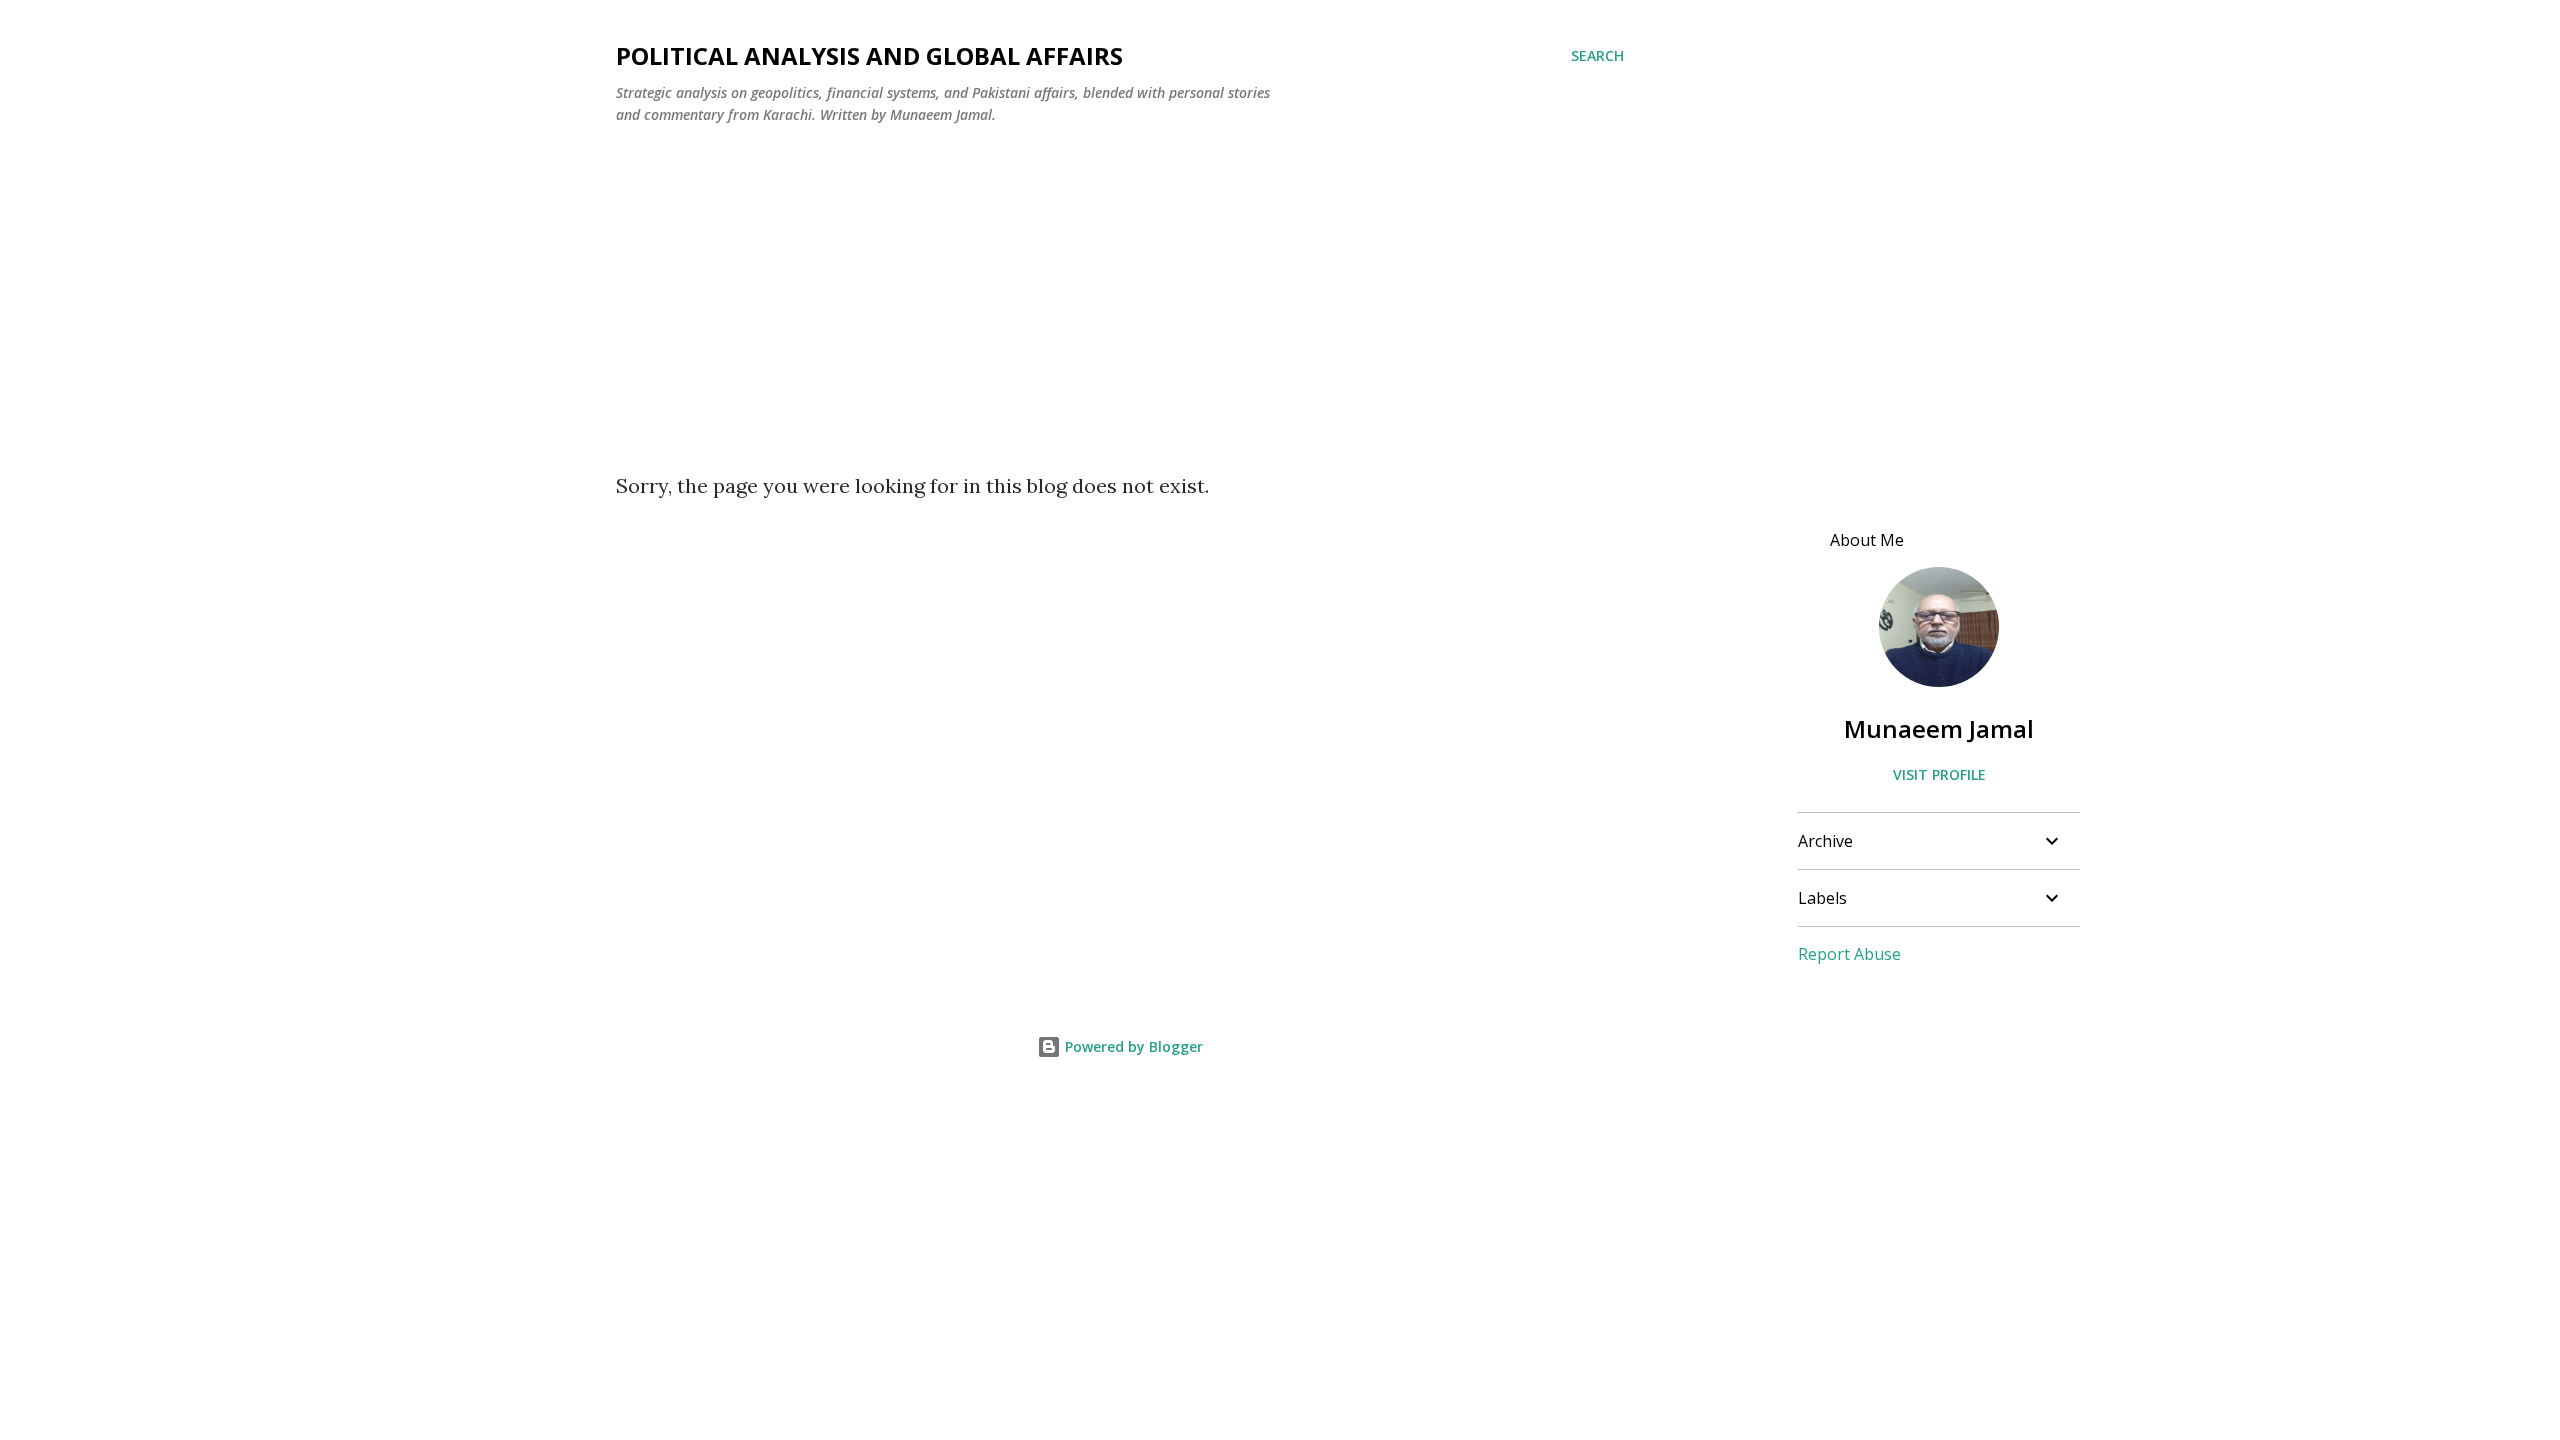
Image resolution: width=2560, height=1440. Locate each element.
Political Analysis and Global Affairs (869, 55)
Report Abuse (1849, 954)
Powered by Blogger (1132, 1046)
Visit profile (1939, 774)
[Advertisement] (1280, 323)
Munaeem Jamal (1939, 728)
